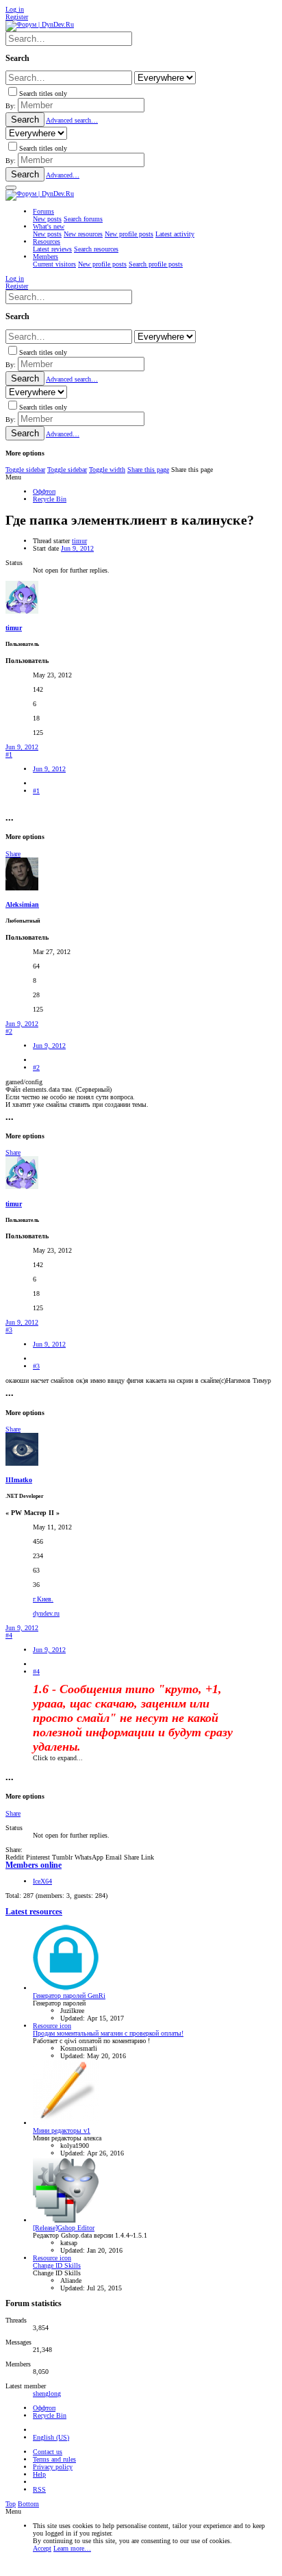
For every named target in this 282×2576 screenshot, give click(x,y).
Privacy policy (53, 2467)
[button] (11, 188)
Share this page (148, 470)
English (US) (51, 2437)
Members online (34, 1865)
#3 (9, 1330)
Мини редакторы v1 (62, 2130)
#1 (9, 754)
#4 (9, 1635)
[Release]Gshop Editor (64, 2228)
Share (13, 854)
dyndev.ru (46, 1613)
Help (39, 2474)
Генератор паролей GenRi (69, 1996)
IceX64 (42, 1881)
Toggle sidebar (25, 470)
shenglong (47, 2393)
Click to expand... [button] (58, 1758)
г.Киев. (43, 1599)
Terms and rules (54, 2459)
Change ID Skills (57, 2265)
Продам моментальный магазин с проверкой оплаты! (108, 2033)
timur (79, 541)
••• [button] (10, 820)
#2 (9, 1031)
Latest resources (34, 1912)
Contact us (48, 2452)
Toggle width (107, 470)
